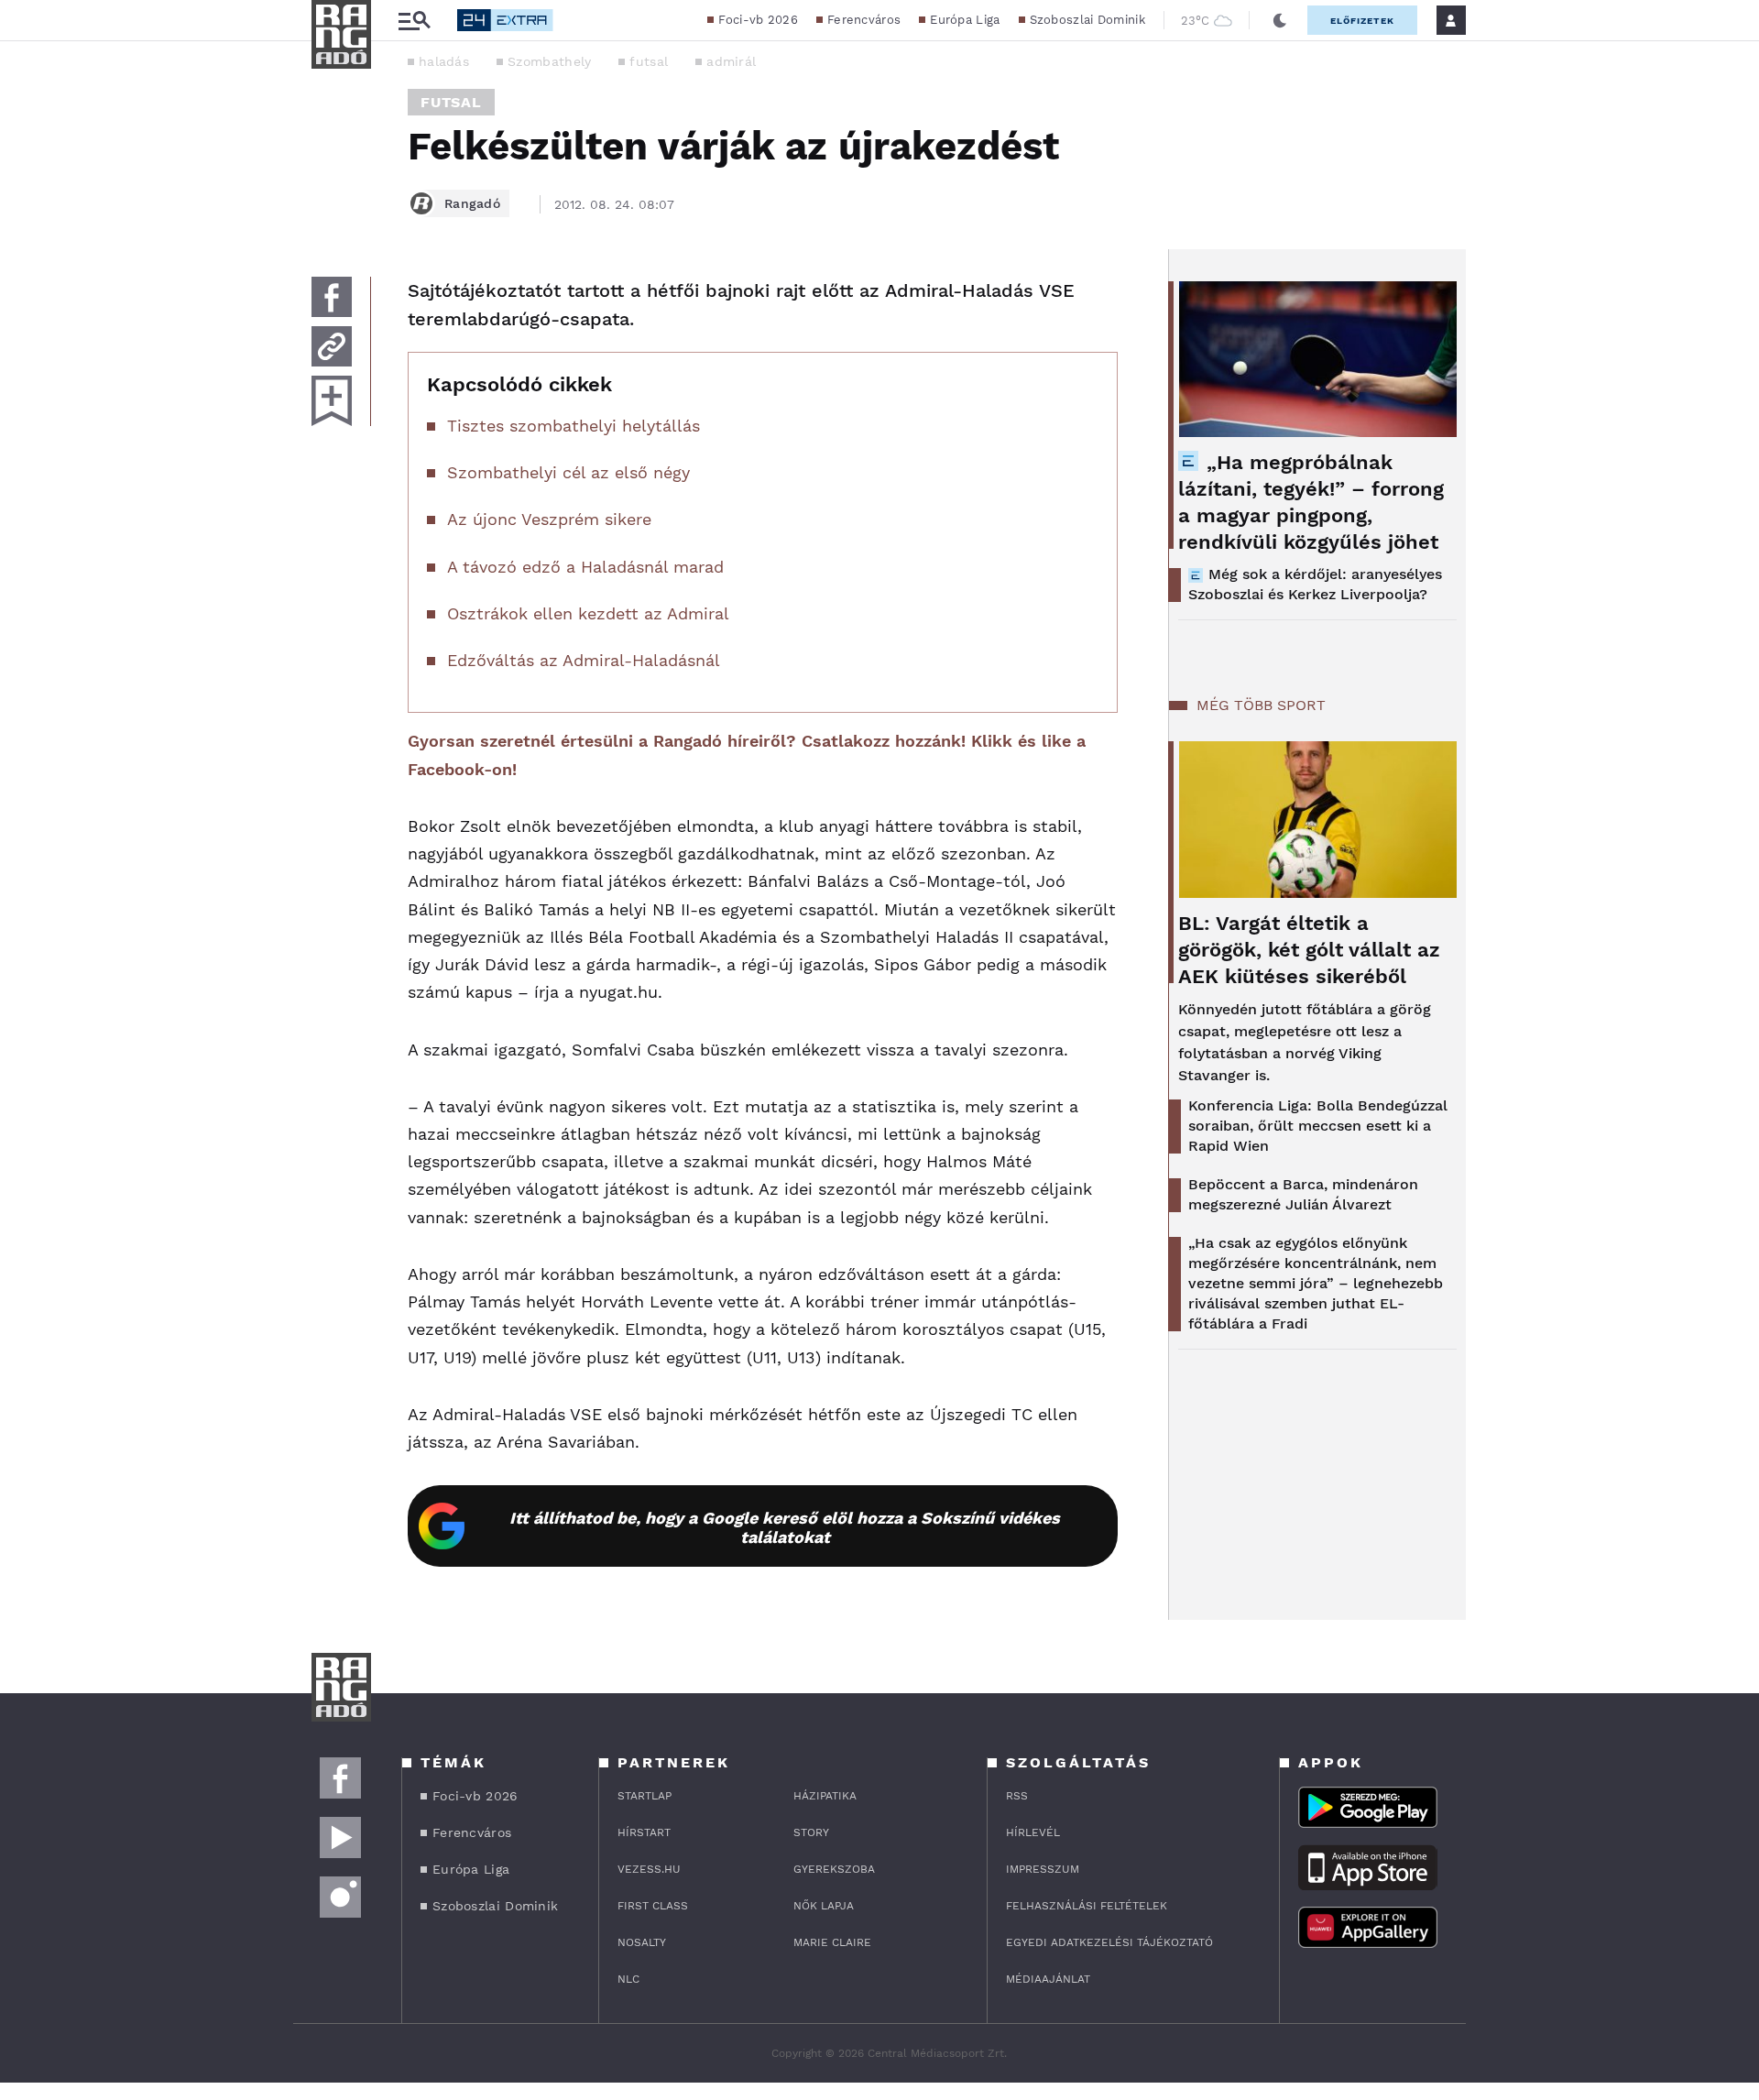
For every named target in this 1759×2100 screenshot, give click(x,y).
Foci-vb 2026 (758, 20)
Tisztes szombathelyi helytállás (574, 426)
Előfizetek (1362, 21)
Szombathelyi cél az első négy (568, 472)
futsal (649, 61)
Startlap (645, 1796)
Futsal (451, 102)
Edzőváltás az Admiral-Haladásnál (584, 660)
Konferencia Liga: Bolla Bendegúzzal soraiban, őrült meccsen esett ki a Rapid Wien (1318, 1126)
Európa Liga (965, 20)
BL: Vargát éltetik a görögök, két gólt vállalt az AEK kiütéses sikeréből (1309, 950)
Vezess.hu (649, 1869)
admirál (731, 61)
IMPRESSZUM (1043, 1869)
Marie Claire (832, 1942)
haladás (444, 61)
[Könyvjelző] (332, 401)
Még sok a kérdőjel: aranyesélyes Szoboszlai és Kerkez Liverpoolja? (1315, 584)
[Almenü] (414, 21)
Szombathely (549, 61)
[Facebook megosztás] (332, 297)
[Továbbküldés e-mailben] (332, 346)
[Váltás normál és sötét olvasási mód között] (1280, 20)
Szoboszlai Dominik (1087, 20)
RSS (1017, 1796)
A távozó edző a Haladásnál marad (585, 567)
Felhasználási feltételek (1087, 1906)
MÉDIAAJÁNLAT (1048, 1979)
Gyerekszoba (834, 1869)
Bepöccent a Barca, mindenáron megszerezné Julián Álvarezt (1303, 1194)
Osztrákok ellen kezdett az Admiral (588, 613)
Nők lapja (824, 1906)
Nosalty (642, 1942)
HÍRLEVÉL (1033, 1832)
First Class (653, 1906)
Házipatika (825, 1796)
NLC (628, 1979)
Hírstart (644, 1832)
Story (811, 1832)
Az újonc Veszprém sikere (549, 519)
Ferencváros (864, 20)
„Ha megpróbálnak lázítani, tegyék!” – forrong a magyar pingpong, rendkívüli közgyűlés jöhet (1311, 502)
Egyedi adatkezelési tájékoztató (1109, 1942)
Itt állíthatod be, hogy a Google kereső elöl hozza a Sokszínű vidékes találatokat (785, 1527)
